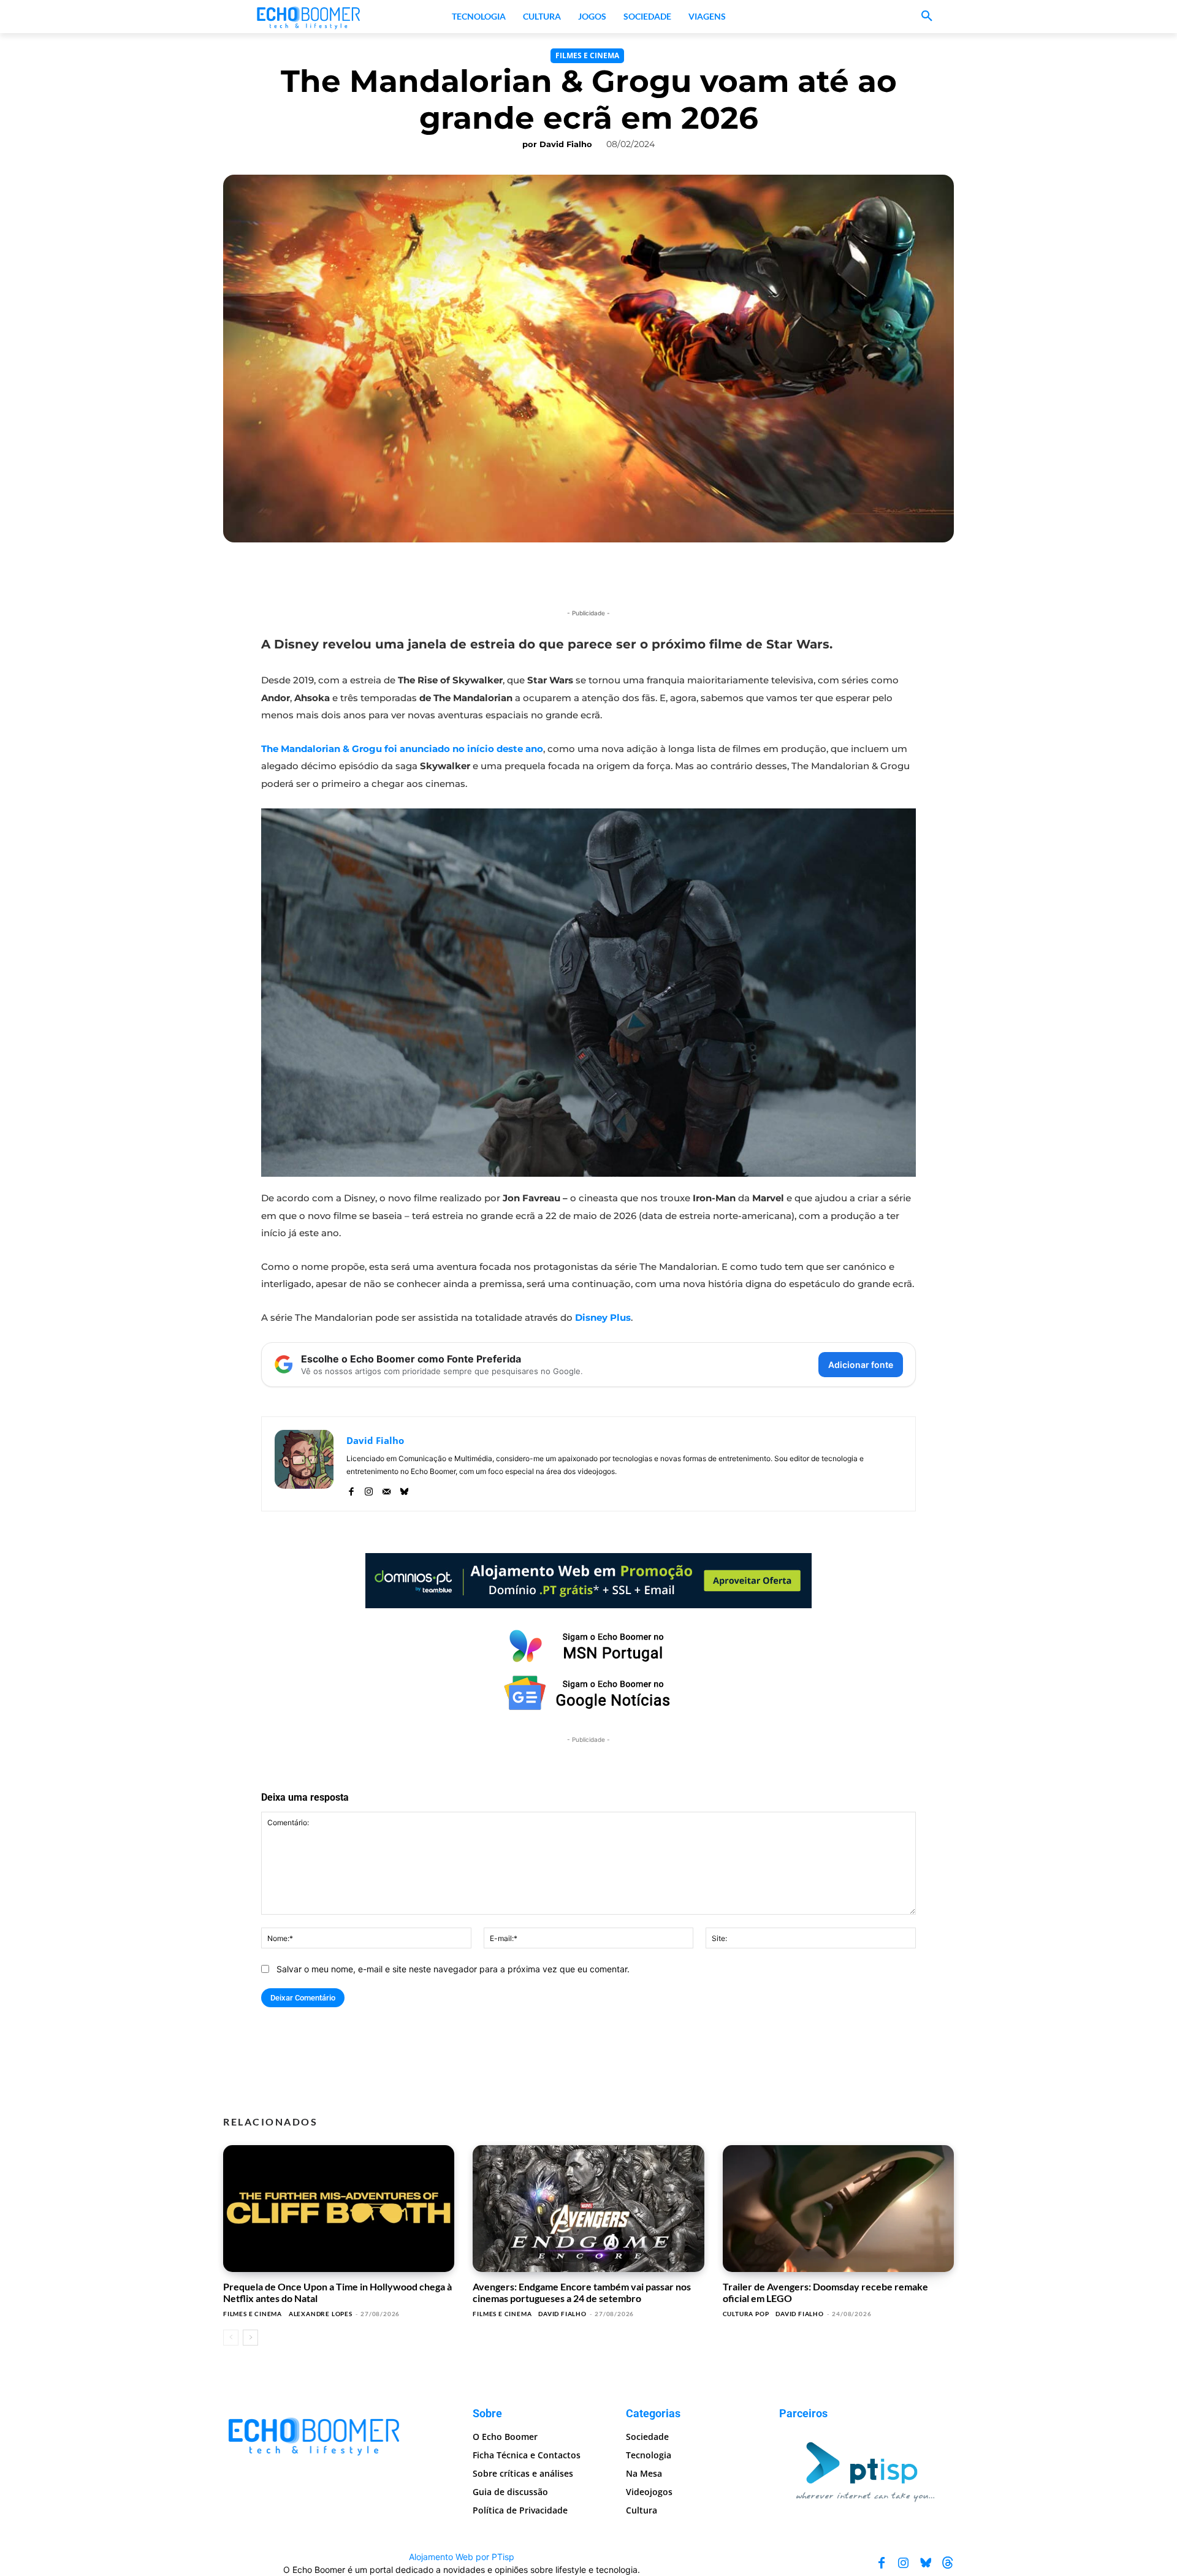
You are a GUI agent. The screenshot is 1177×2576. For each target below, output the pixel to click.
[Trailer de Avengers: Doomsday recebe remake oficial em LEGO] (838, 2209)
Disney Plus (603, 1317)
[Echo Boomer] (309, 17)
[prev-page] (231, 2338)
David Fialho (566, 144)
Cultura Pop (746, 2314)
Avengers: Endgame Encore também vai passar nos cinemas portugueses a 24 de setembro (582, 2292)
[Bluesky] (404, 1489)
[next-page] (250, 2338)
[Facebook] (351, 1489)
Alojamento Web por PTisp (462, 2557)
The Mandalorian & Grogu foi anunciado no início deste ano (402, 749)
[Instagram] (369, 1489)
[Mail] (387, 1489)
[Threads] (948, 2563)
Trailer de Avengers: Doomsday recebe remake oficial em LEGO (825, 2292)
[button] (927, 17)
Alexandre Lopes (321, 2314)
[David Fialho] (304, 1464)
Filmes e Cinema (587, 55)
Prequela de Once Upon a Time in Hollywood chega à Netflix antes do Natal (337, 2292)
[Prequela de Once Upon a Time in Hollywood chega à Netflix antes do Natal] (339, 2209)
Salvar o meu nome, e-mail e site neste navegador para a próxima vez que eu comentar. (453, 1969)
